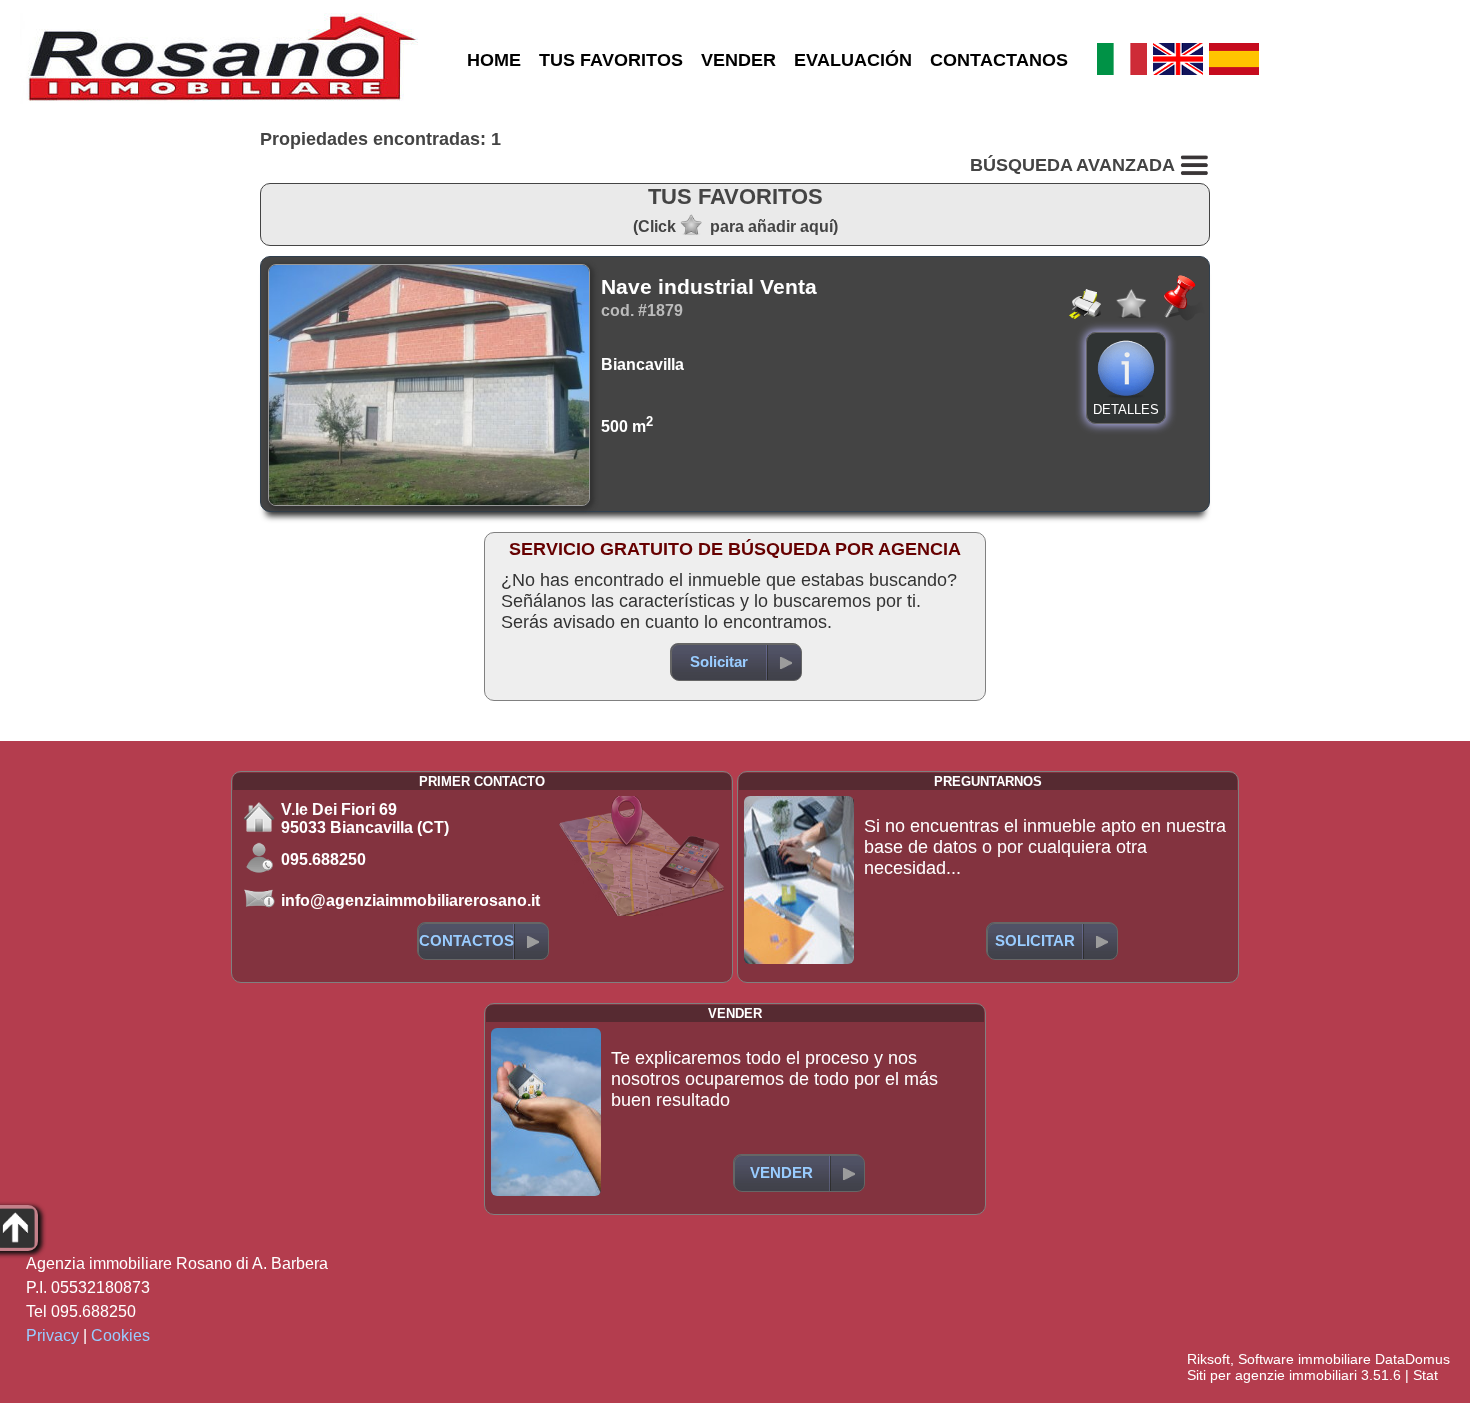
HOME (494, 60)
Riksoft (1208, 1359)
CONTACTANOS (999, 60)
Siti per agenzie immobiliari (1272, 1375)
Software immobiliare (1304, 1359)
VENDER (738, 60)
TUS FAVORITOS (611, 60)
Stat (1425, 1375)
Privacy (52, 1335)
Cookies (120, 1335)
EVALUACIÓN (853, 60)
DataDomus (1412, 1359)
